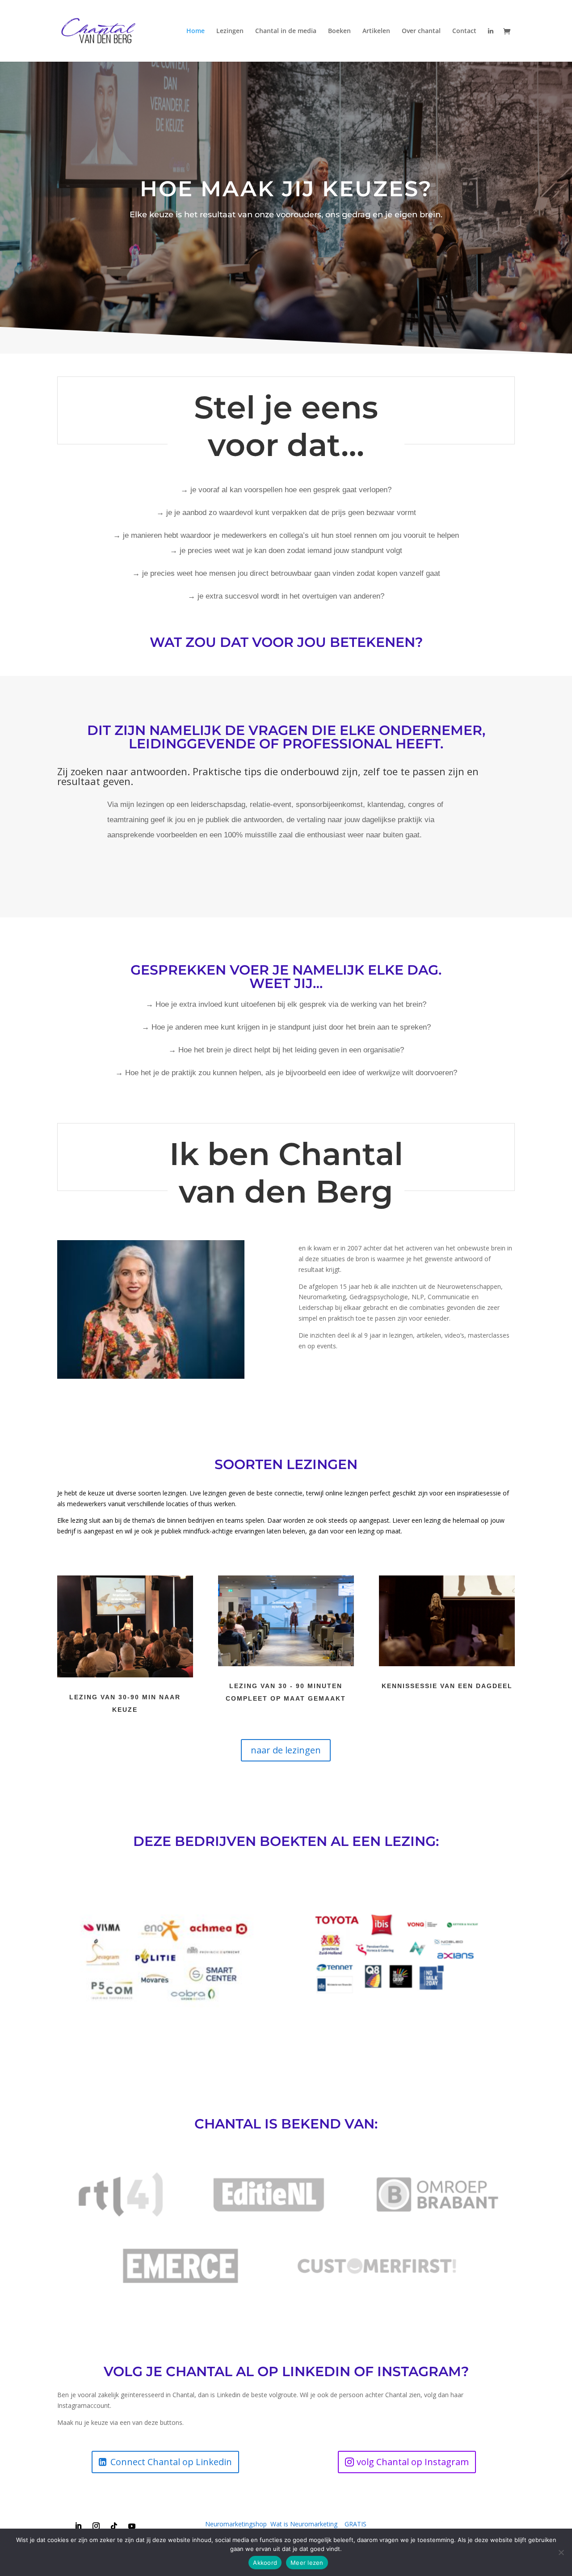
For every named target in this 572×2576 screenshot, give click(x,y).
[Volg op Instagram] (96, 2526)
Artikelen (376, 31)
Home (196, 31)
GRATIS (355, 2524)
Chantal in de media (286, 31)
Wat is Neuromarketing (304, 2524)
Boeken (339, 31)
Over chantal (421, 31)
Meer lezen (307, 2563)
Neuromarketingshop (236, 2524)
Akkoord (265, 2563)
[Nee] (561, 2552)
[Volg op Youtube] (132, 2526)
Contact (464, 31)
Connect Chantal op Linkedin (171, 2462)
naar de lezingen (286, 1750)
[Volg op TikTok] (114, 2526)
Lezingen (230, 31)
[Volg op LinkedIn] (78, 2526)
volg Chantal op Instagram (413, 2462)
